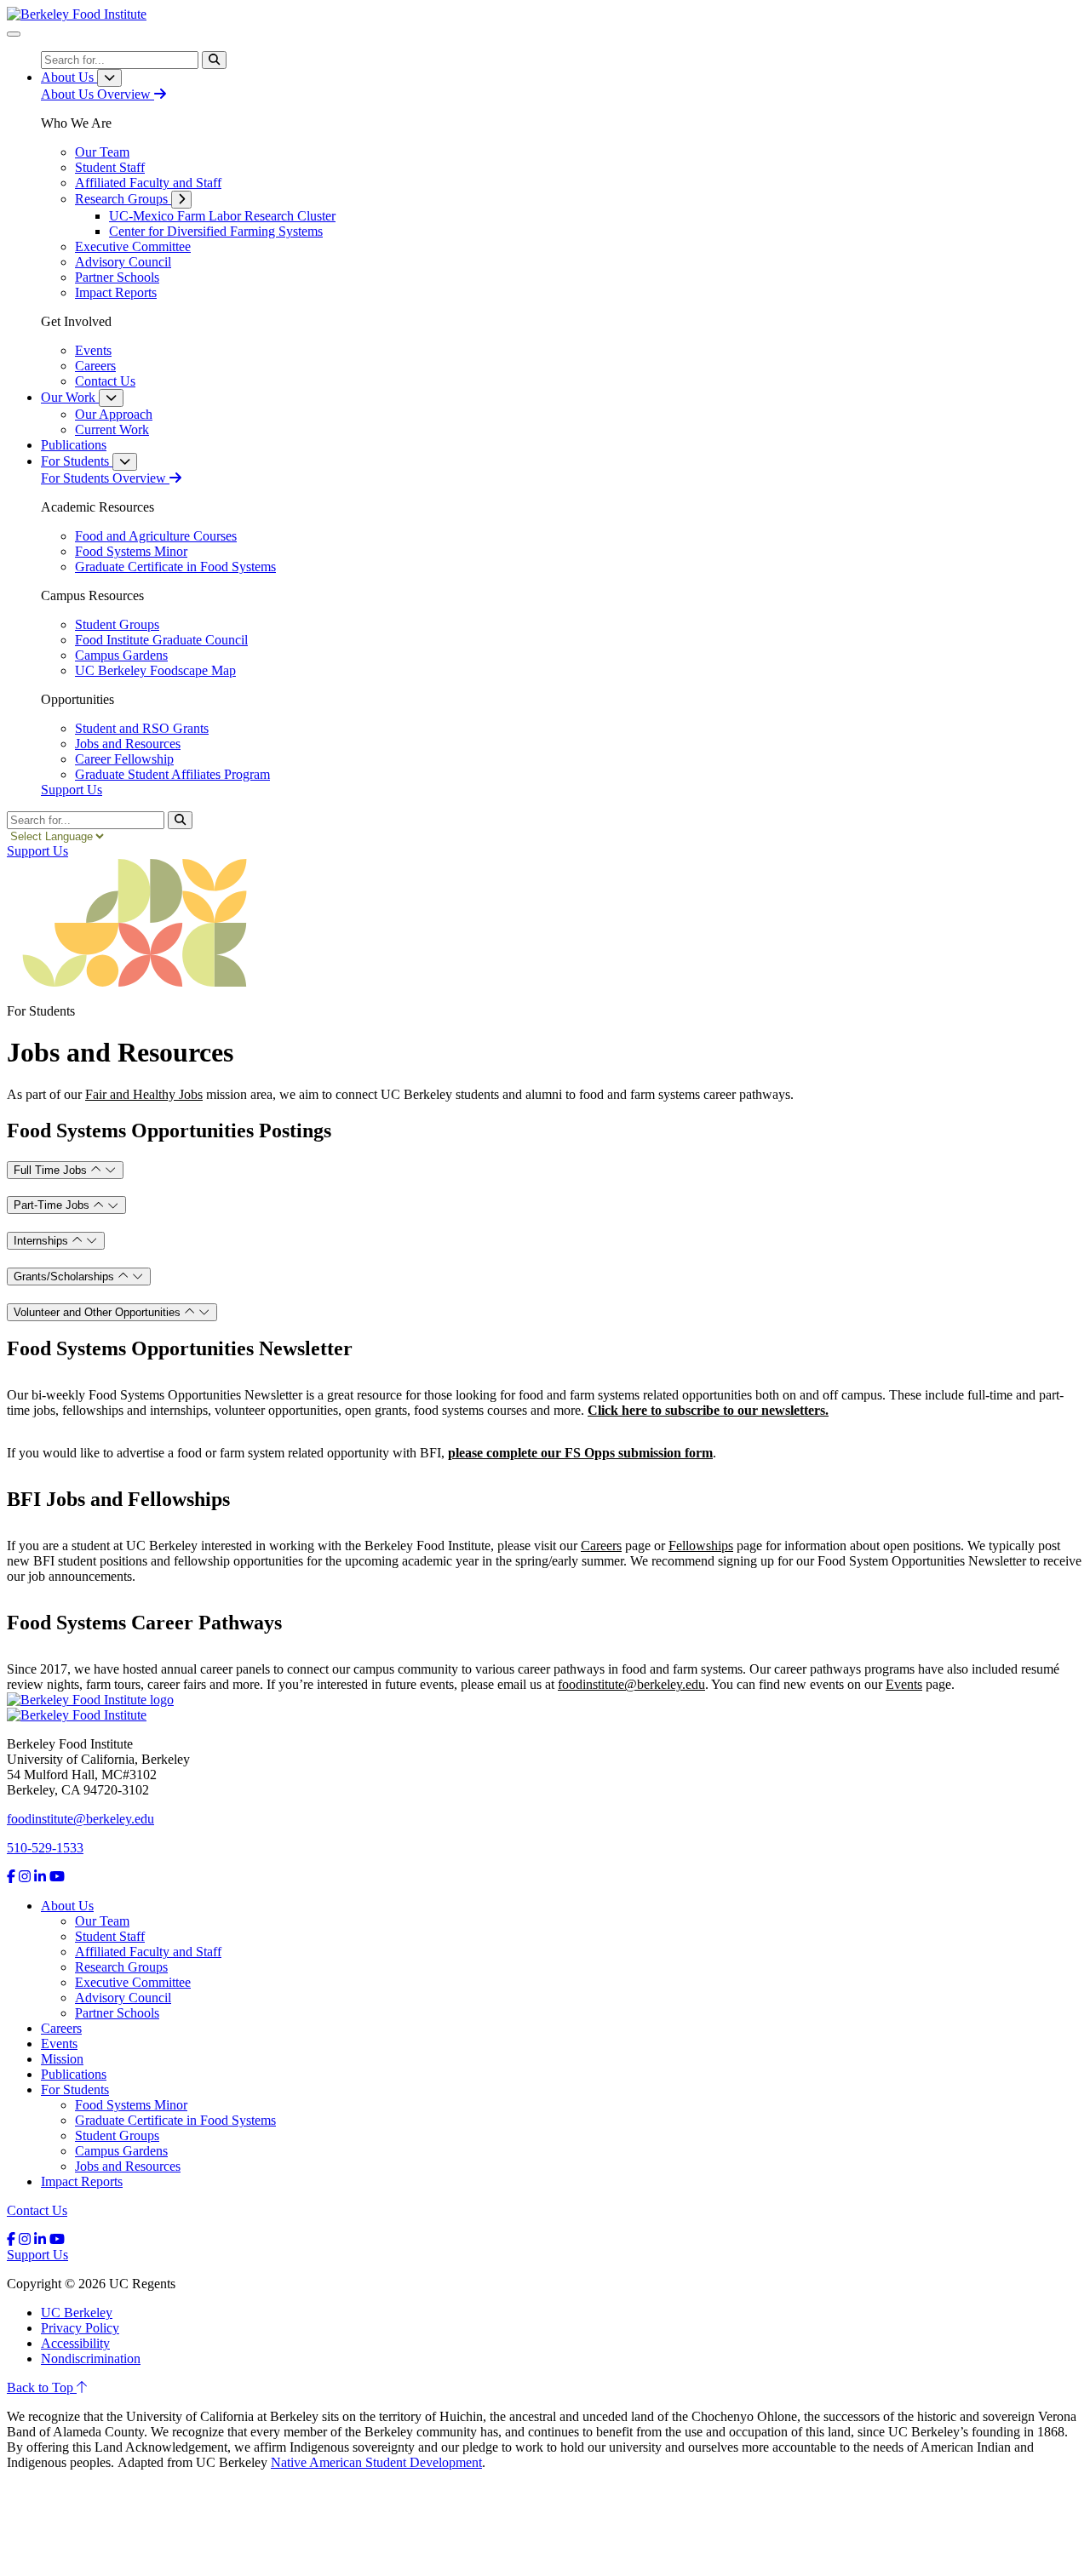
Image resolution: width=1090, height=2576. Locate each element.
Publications (74, 2074)
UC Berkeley (77, 2313)
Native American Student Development (376, 2462)
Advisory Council (123, 1998)
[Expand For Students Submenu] (125, 462)
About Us (67, 1906)
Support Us (72, 790)
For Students (75, 2089)
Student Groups (117, 2135)
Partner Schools (117, 2013)
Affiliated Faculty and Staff (148, 1952)
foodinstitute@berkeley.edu (80, 1819)
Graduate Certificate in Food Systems (175, 2120)
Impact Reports (82, 2181)
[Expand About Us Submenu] (109, 78)
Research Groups (121, 1967)
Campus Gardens (121, 2151)
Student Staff (110, 1936)
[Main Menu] (14, 34)
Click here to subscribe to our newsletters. (708, 1410)
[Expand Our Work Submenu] (111, 398)
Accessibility (75, 2343)
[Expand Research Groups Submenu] (181, 200)
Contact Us (37, 2210)
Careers (61, 2028)
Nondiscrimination (91, 2358)
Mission (62, 2059)
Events (59, 2044)
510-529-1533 (45, 1848)
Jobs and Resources (128, 2166)
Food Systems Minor (131, 2105)
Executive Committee (133, 1982)
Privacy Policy (80, 2328)
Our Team (102, 1921)
